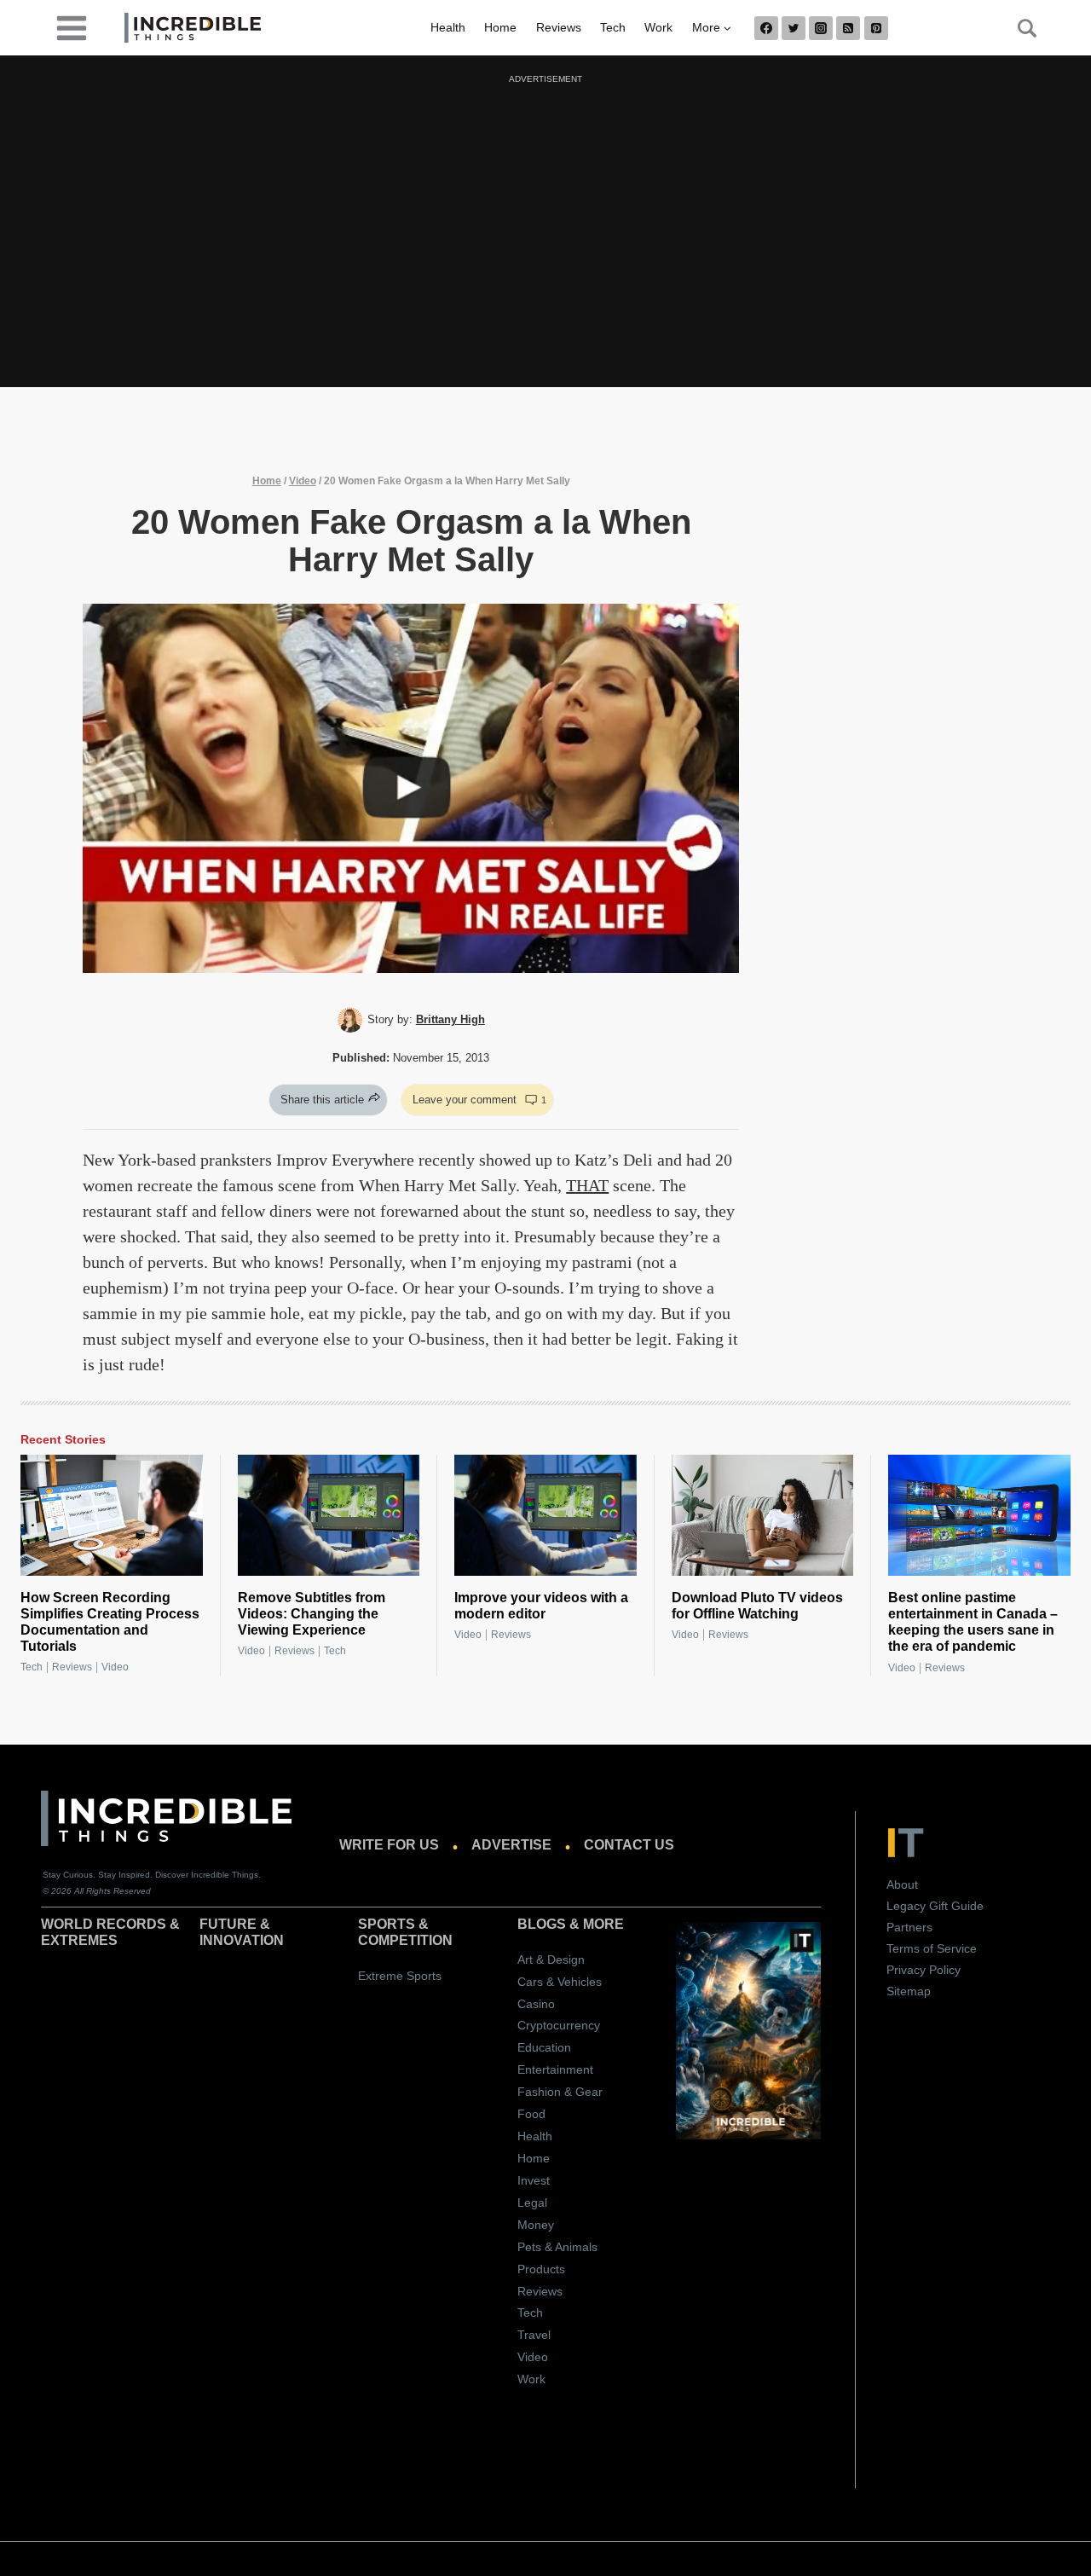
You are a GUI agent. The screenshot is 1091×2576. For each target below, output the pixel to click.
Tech (613, 27)
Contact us (629, 1845)
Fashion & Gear (560, 2092)
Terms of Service (932, 1948)
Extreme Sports (400, 1976)
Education (544, 2047)
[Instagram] (821, 28)
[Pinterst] (876, 28)
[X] (794, 28)
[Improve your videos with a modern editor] (545, 1515)
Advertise (511, 1845)
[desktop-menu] (72, 27)
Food (531, 2114)
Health (448, 27)
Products (541, 2269)
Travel (534, 2335)
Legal (532, 2203)
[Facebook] (766, 28)
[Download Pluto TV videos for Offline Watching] (763, 1515)
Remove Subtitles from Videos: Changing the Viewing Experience (312, 1614)
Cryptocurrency (559, 2025)
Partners (909, 1927)
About (902, 1884)
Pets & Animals (557, 2247)
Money (536, 2225)
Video (303, 481)
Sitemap (909, 1991)
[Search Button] (1018, 28)
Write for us (389, 1845)
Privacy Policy (924, 1970)
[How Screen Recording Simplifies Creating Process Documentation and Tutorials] (112, 1515)
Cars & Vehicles (560, 1982)
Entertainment (555, 2069)
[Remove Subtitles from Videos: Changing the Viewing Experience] (329, 1515)
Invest (534, 2180)
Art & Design (551, 1959)
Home (500, 27)
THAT (587, 1185)
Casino (536, 2004)
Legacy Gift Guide (935, 1906)
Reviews (559, 27)
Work (658, 27)
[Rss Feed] (848, 28)
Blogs (542, 1924)
